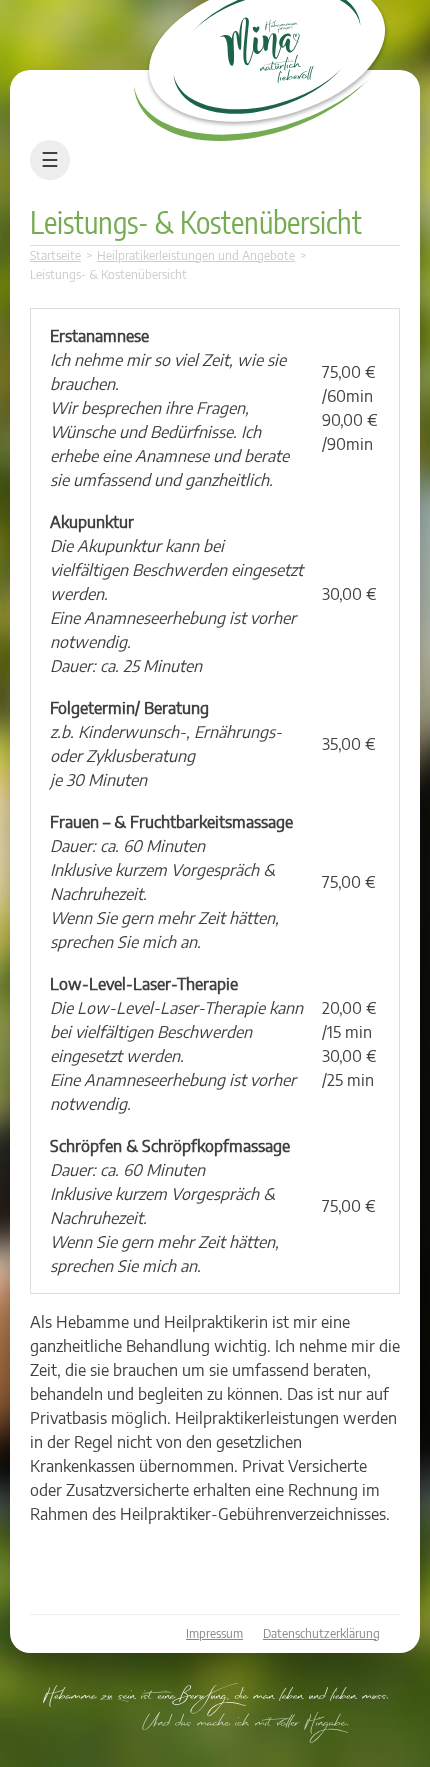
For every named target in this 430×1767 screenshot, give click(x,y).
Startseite (55, 255)
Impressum (214, 1633)
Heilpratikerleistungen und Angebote (196, 255)
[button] (36, 1731)
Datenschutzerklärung (321, 1633)
